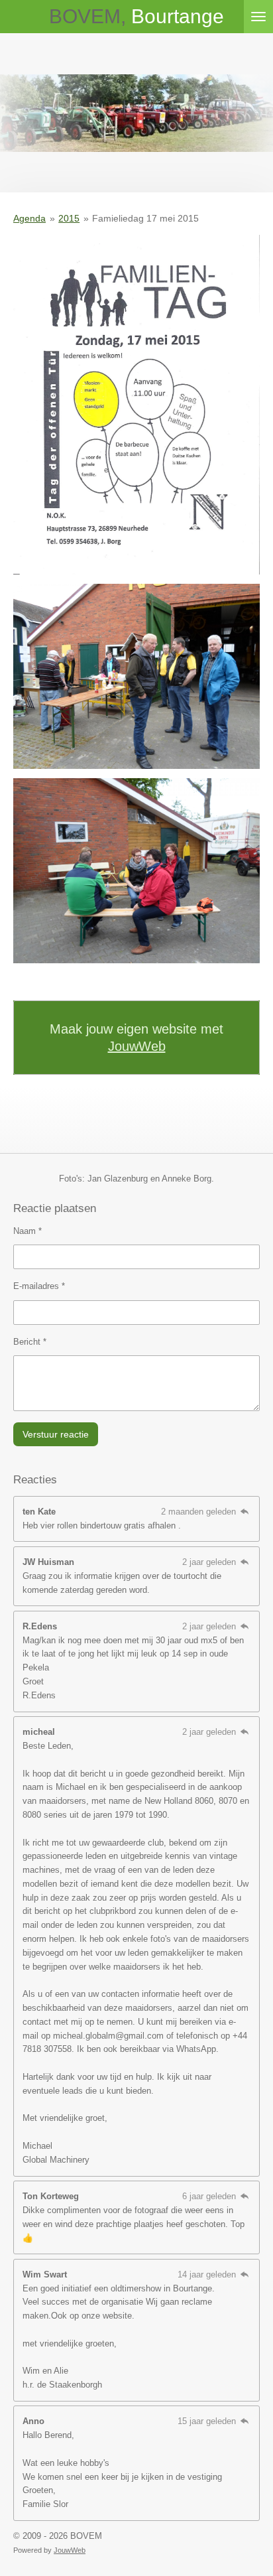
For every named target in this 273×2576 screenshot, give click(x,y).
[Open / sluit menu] (258, 17)
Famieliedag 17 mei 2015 (145, 218)
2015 (69, 218)
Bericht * (30, 1342)
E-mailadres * (39, 1286)
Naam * (27, 1231)
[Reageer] (245, 1512)
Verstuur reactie (56, 1434)
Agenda (29, 218)
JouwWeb (137, 1046)
